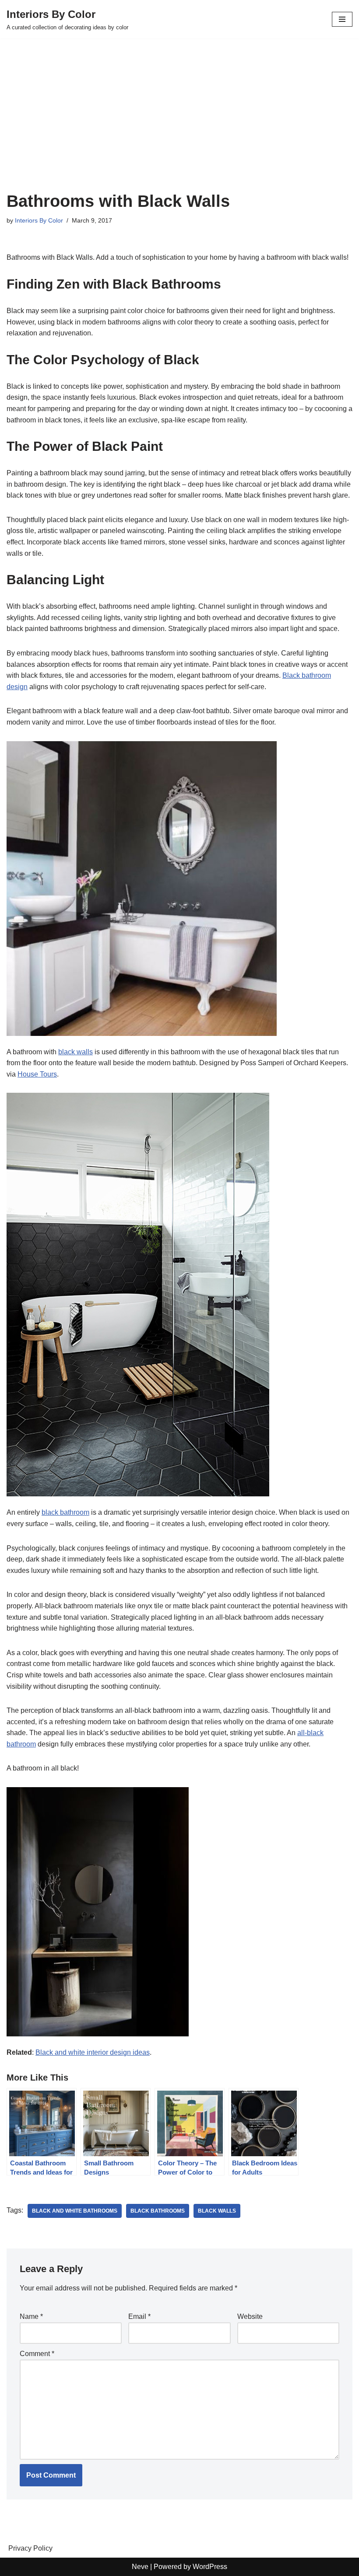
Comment (37, 2354)
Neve (140, 2567)
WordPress (210, 2567)
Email (139, 2316)
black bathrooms (158, 2211)
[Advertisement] (179, 126)
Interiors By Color (39, 220)
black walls (76, 1052)
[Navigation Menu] (342, 19)
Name (31, 2316)
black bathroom (65, 1512)
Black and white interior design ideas (93, 2052)
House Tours (37, 1074)
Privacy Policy (30, 2548)
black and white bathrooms (75, 2211)
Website (250, 2316)
